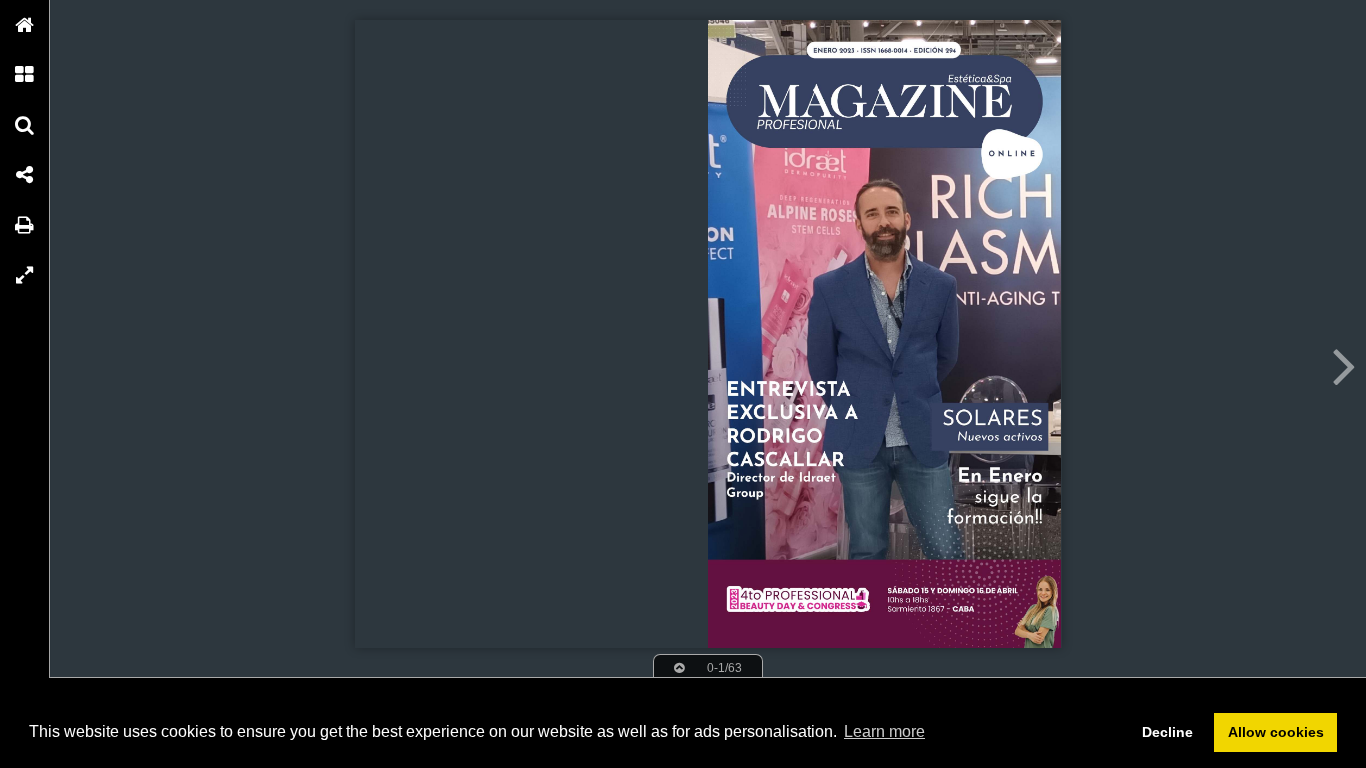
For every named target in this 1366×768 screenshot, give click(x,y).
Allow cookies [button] (1276, 732)
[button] (25, 25)
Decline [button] (1167, 732)
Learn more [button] (884, 731)
